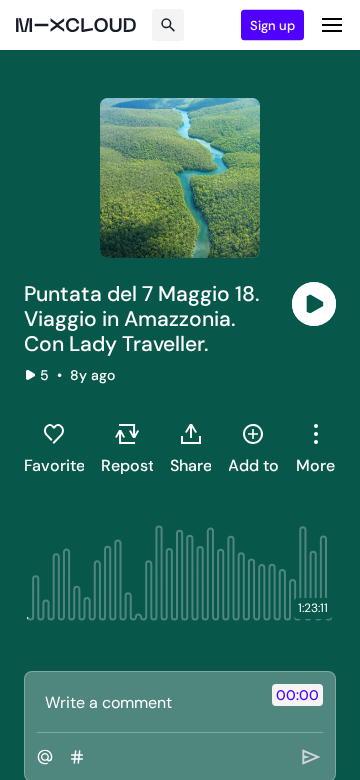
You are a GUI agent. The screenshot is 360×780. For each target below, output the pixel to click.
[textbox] (146, 702)
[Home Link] (76, 25)
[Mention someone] (45, 757)
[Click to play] (314, 304)
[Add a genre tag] (77, 757)
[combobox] (315, 448)
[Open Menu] (332, 25)
